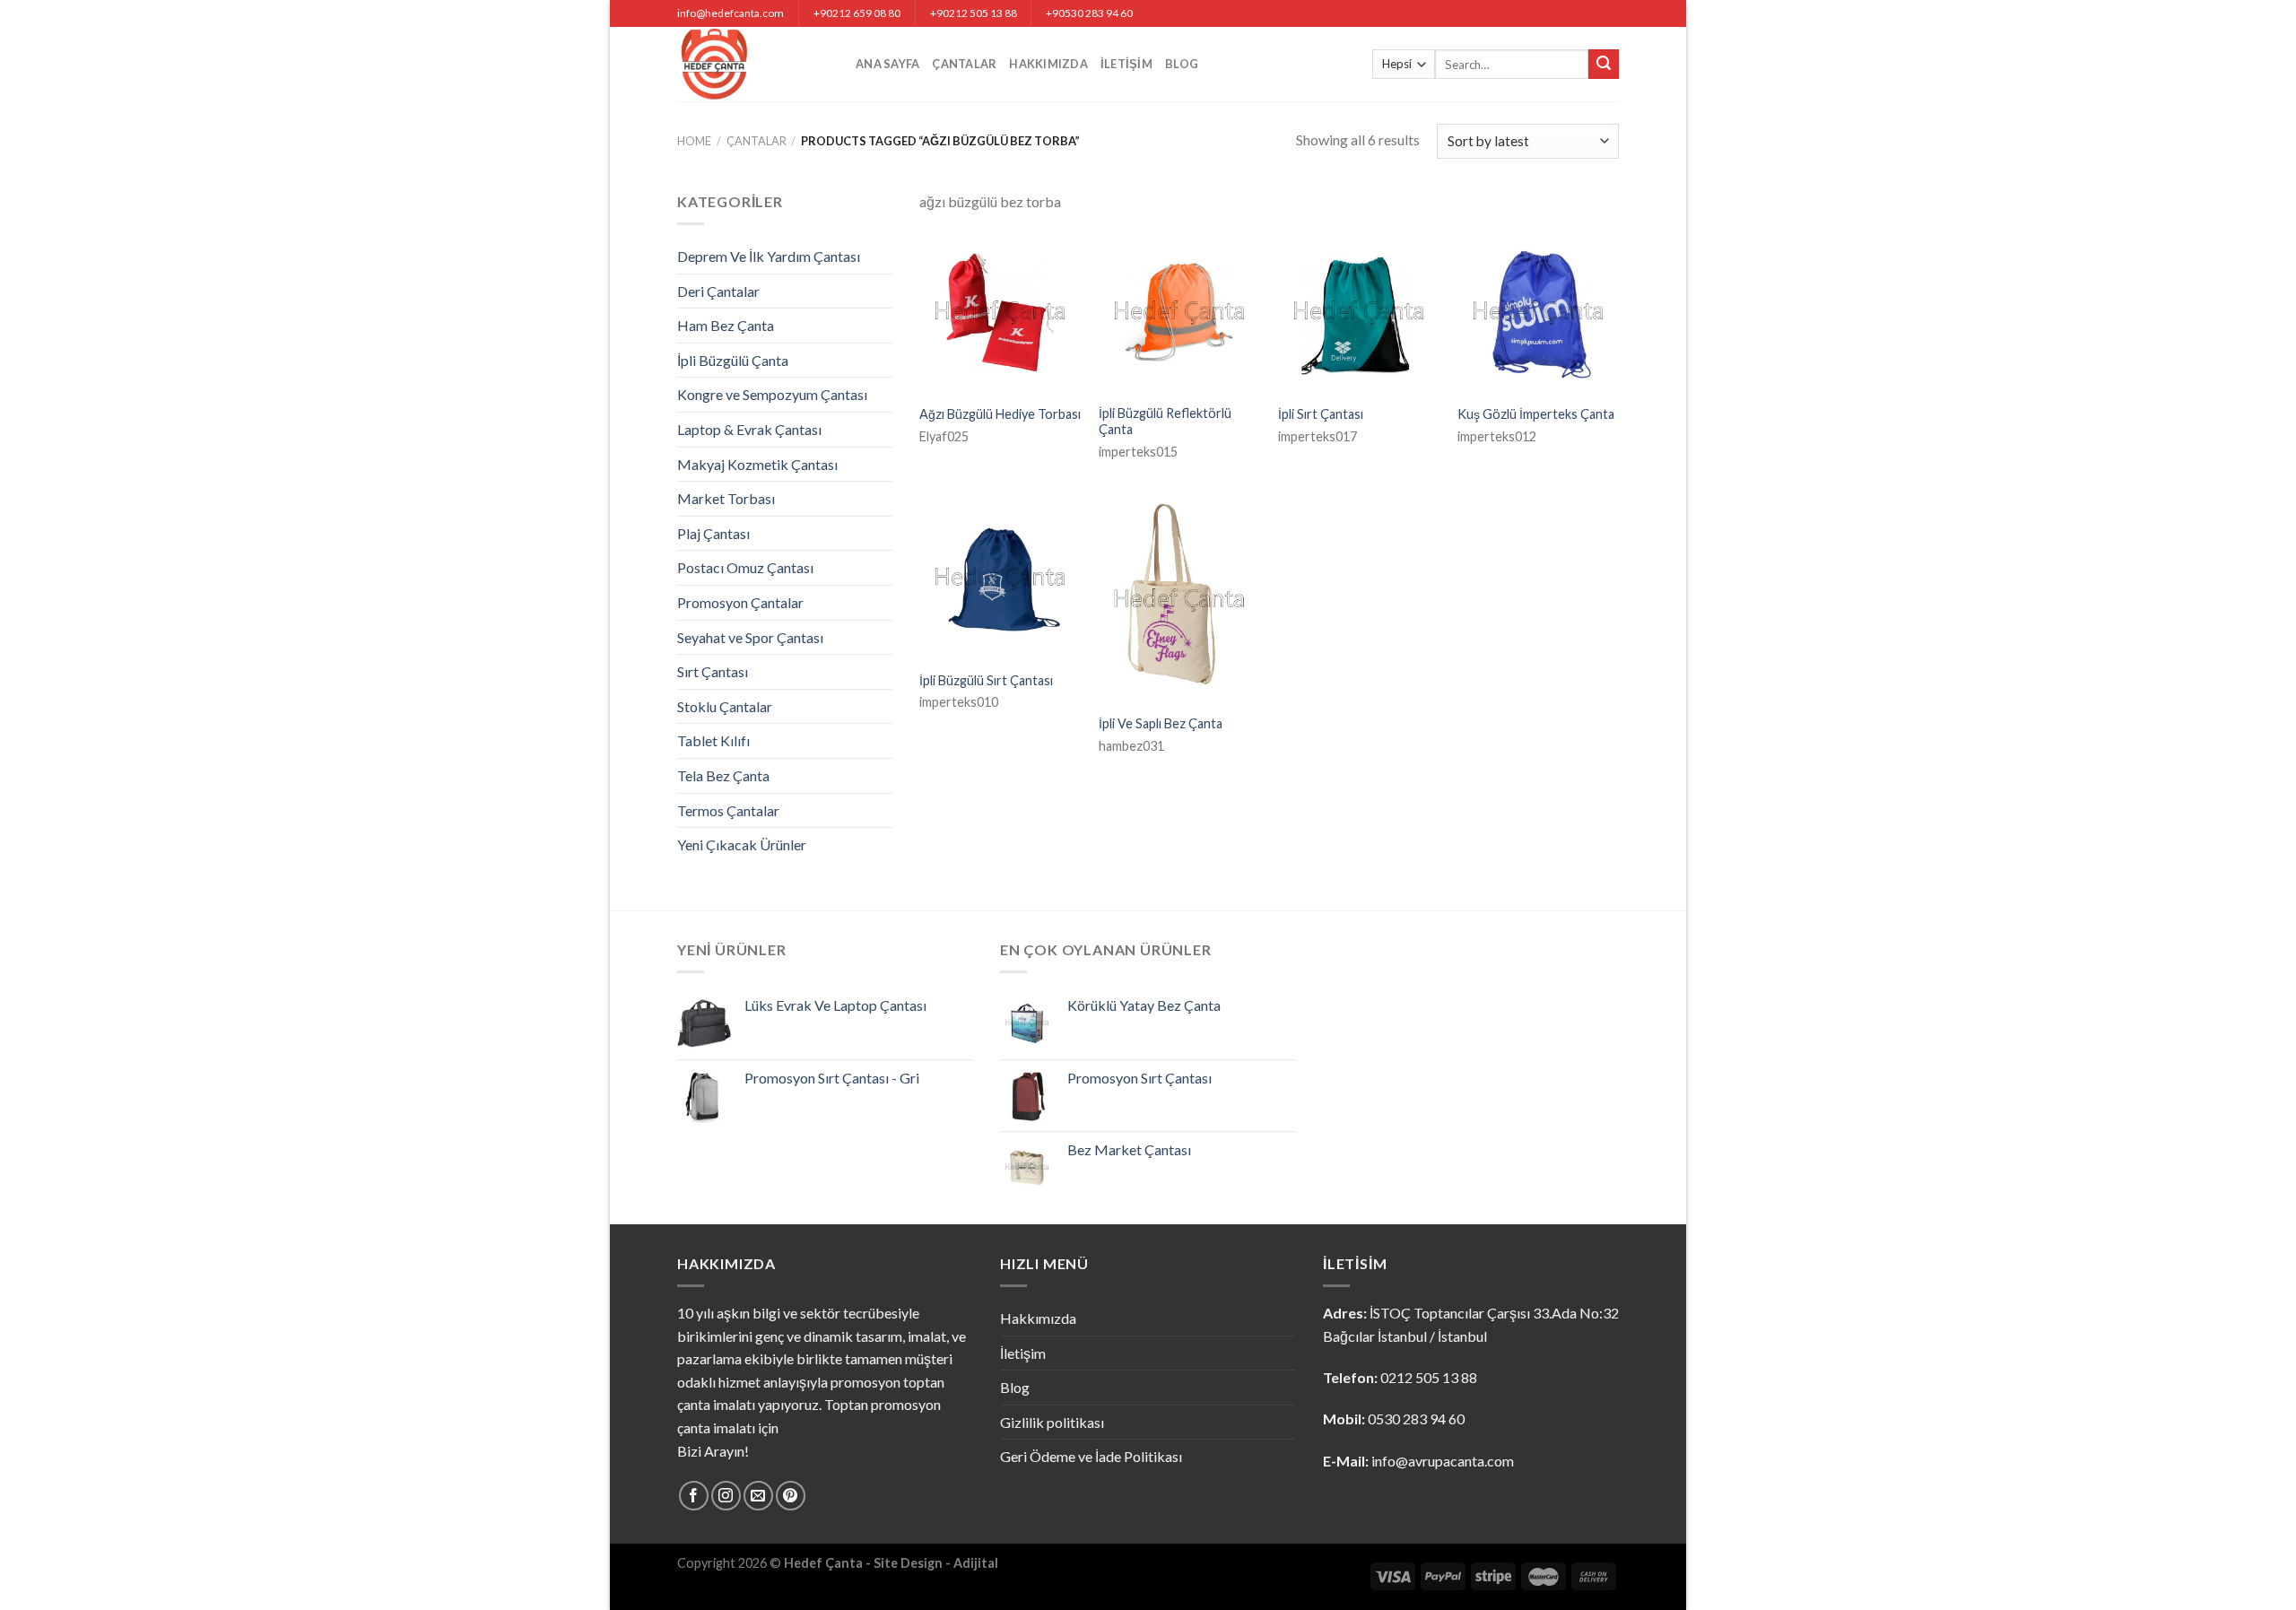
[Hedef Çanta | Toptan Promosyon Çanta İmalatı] (753, 64)
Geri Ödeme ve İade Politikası (1091, 1456)
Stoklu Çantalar (725, 706)
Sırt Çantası (713, 671)
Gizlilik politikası (1052, 1422)
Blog (1182, 64)
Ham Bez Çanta (726, 325)
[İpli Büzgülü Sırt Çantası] (1000, 579)
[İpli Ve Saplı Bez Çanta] (1179, 600)
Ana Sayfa (887, 64)
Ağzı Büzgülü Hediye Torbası (1000, 414)
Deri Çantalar (718, 291)
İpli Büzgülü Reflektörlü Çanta (1165, 422)
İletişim (1126, 64)
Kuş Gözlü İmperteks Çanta (1536, 414)
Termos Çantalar (728, 810)
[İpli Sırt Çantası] (1359, 312)
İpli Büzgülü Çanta (733, 360)
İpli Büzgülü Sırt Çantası (986, 680)
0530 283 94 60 (1416, 1419)
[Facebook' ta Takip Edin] (694, 1496)
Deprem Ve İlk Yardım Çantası (769, 256)
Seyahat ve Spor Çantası (750, 637)
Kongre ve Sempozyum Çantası (772, 394)
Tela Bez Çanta (723, 775)
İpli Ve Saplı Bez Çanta (1161, 723)
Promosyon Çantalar (740, 602)
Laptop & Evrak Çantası (749, 429)
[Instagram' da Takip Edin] (726, 1496)
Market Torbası (726, 498)
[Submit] (1604, 65)
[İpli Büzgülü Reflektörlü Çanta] (1179, 312)
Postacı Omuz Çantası (745, 567)
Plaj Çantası (713, 533)
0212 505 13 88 (1429, 1377)
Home (694, 141)
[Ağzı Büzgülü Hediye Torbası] (1000, 312)
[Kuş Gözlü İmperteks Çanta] (1538, 312)
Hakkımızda (1048, 64)
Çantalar (964, 64)
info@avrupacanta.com (1443, 1461)
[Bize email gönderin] (758, 1496)
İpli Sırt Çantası (1321, 414)
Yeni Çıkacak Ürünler (742, 844)
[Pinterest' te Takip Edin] (791, 1496)
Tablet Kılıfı (713, 740)
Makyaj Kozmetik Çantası (757, 464)
